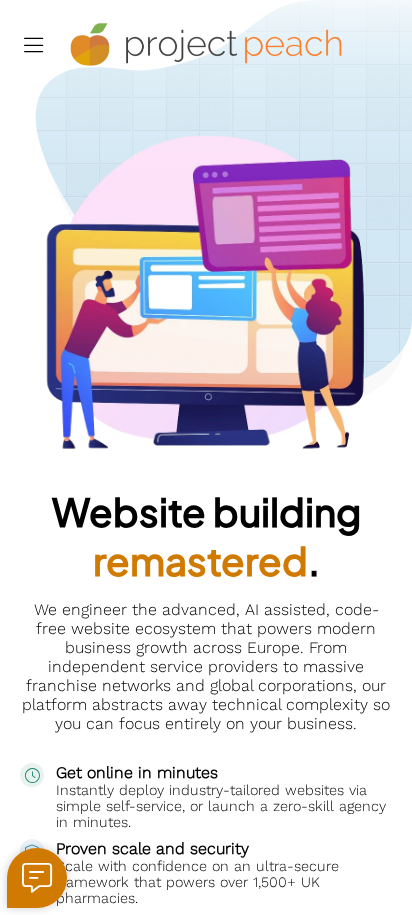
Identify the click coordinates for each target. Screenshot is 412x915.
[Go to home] (206, 45)
